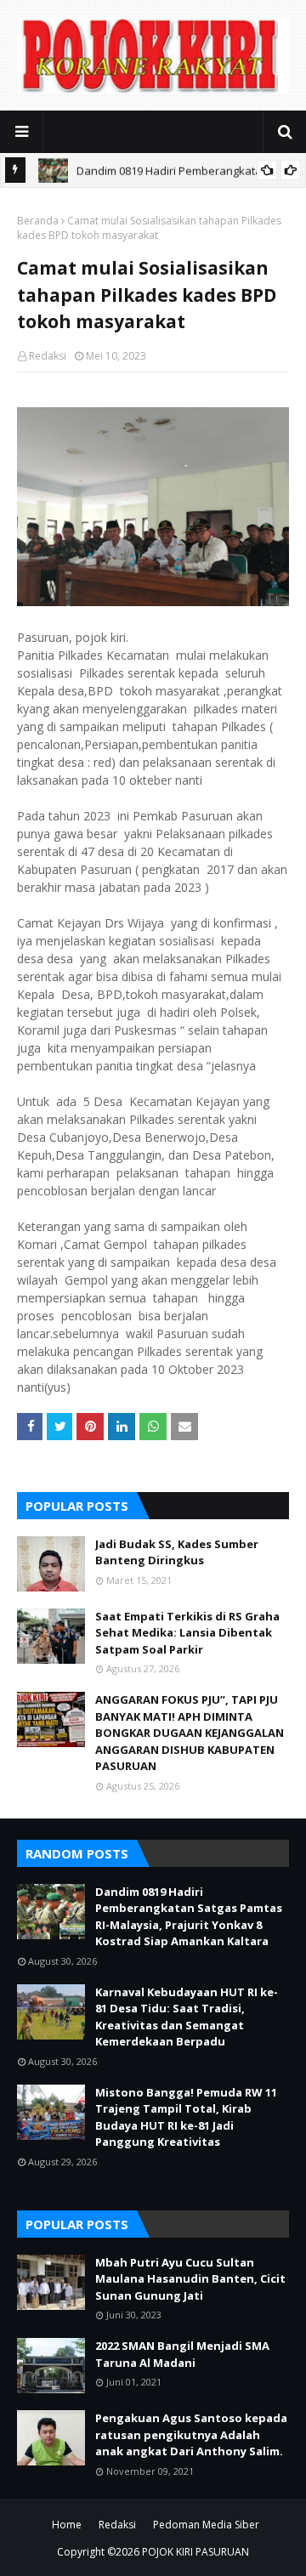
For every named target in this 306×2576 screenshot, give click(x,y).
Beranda (38, 221)
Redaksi (48, 356)
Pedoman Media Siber (206, 2525)
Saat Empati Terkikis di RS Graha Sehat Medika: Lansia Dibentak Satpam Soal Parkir (187, 1633)
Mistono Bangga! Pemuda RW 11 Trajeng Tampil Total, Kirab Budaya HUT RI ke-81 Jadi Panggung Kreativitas (186, 2117)
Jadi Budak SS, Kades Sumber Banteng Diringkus (177, 1552)
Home (67, 2525)
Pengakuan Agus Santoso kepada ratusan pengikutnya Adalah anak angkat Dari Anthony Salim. (191, 2434)
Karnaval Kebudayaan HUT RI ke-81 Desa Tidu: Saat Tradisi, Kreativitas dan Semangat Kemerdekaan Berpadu (187, 2017)
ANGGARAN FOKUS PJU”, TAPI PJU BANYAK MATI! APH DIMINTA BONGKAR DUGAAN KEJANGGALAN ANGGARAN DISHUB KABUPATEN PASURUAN (190, 1733)
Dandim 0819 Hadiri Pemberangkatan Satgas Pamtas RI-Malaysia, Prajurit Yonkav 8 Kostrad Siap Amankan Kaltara (189, 1917)
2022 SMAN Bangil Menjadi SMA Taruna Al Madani (182, 2354)
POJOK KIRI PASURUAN (195, 2552)
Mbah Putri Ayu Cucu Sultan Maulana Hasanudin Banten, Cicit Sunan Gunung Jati (190, 2279)
